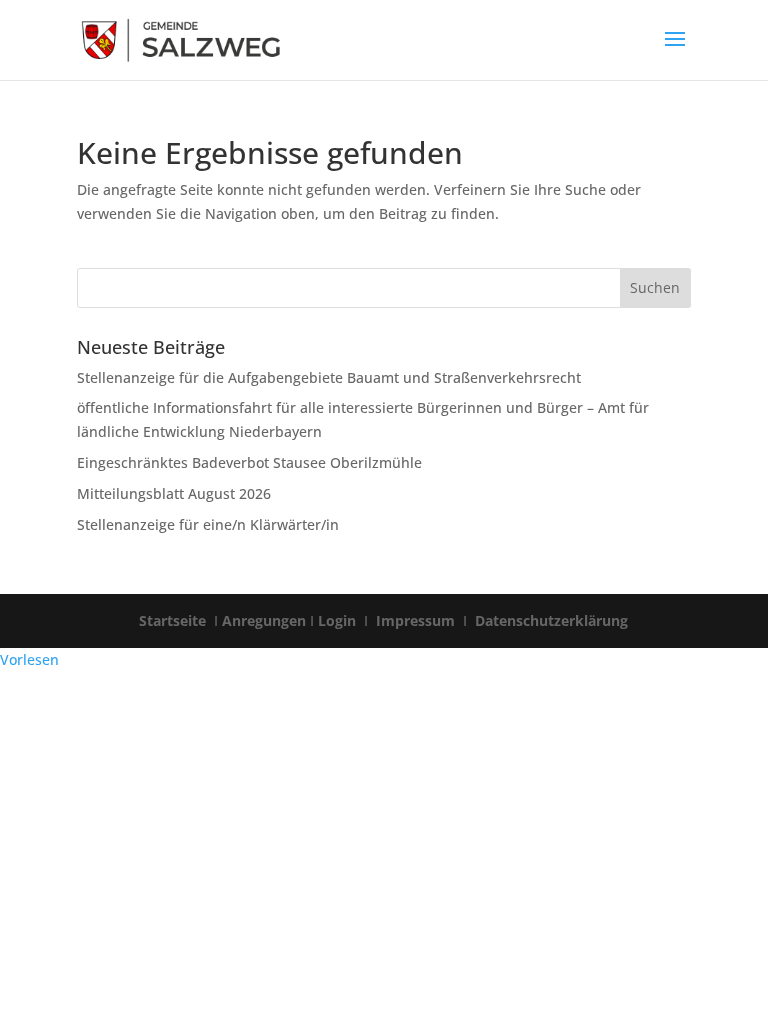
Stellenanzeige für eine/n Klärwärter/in (208, 524)
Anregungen (264, 620)
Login (339, 620)
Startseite (174, 620)
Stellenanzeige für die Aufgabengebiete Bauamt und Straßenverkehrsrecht (329, 377)
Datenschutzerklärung (549, 620)
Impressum (415, 620)
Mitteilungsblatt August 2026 (174, 493)
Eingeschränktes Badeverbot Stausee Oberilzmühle (249, 462)
